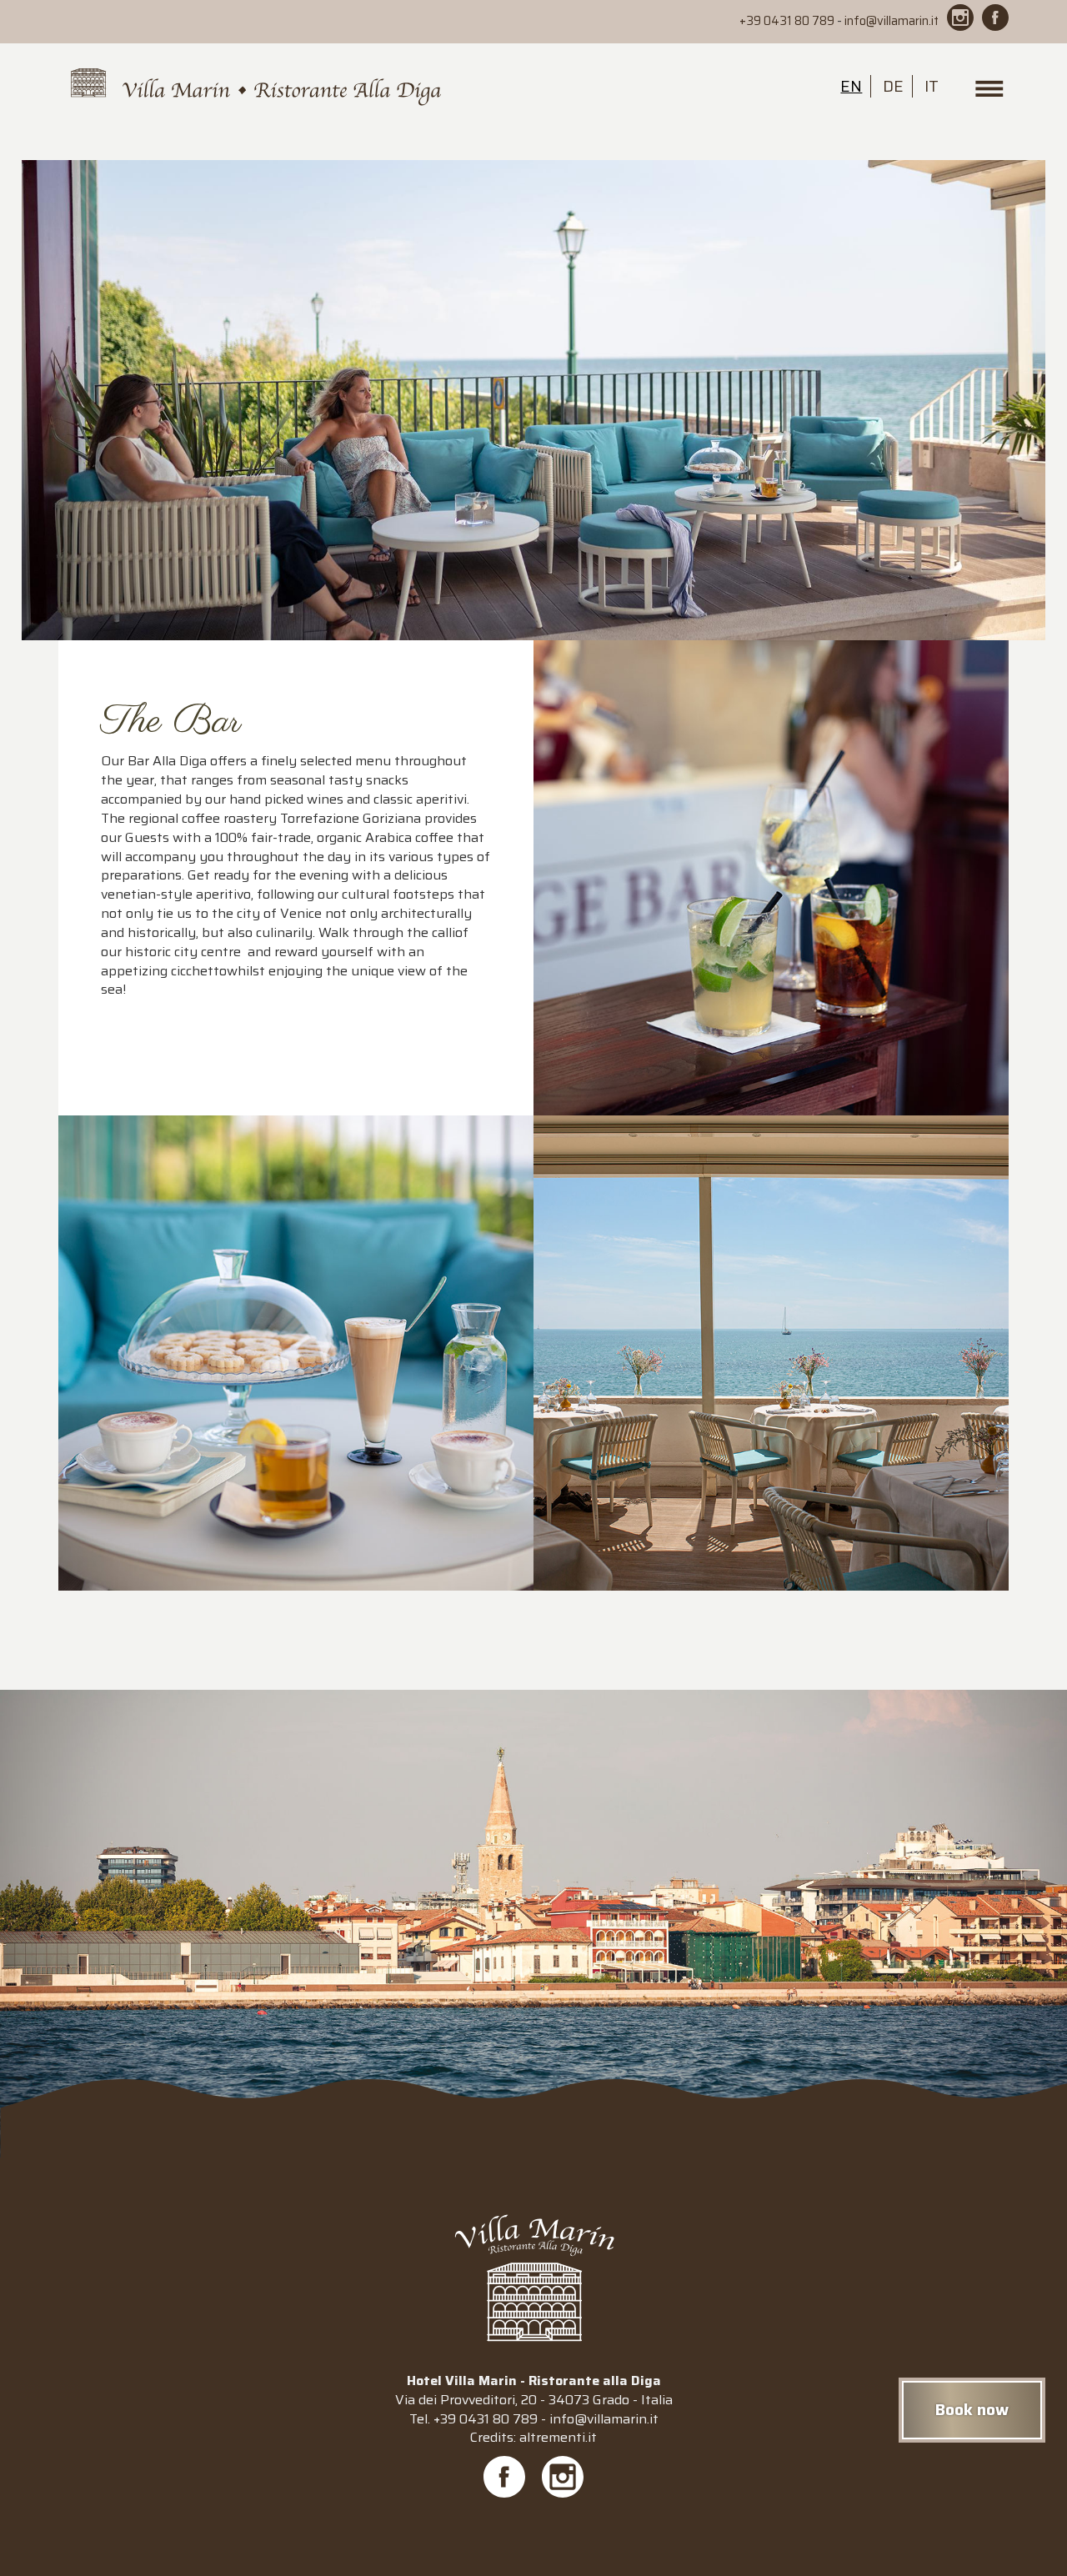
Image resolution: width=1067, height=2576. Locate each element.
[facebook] (995, 18)
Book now (972, 2409)
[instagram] (960, 18)
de (893, 86)
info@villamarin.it (892, 21)
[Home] (256, 88)
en (851, 86)
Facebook (504, 2477)
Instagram (563, 2477)
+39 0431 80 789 (787, 21)
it (932, 86)
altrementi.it (558, 2437)
